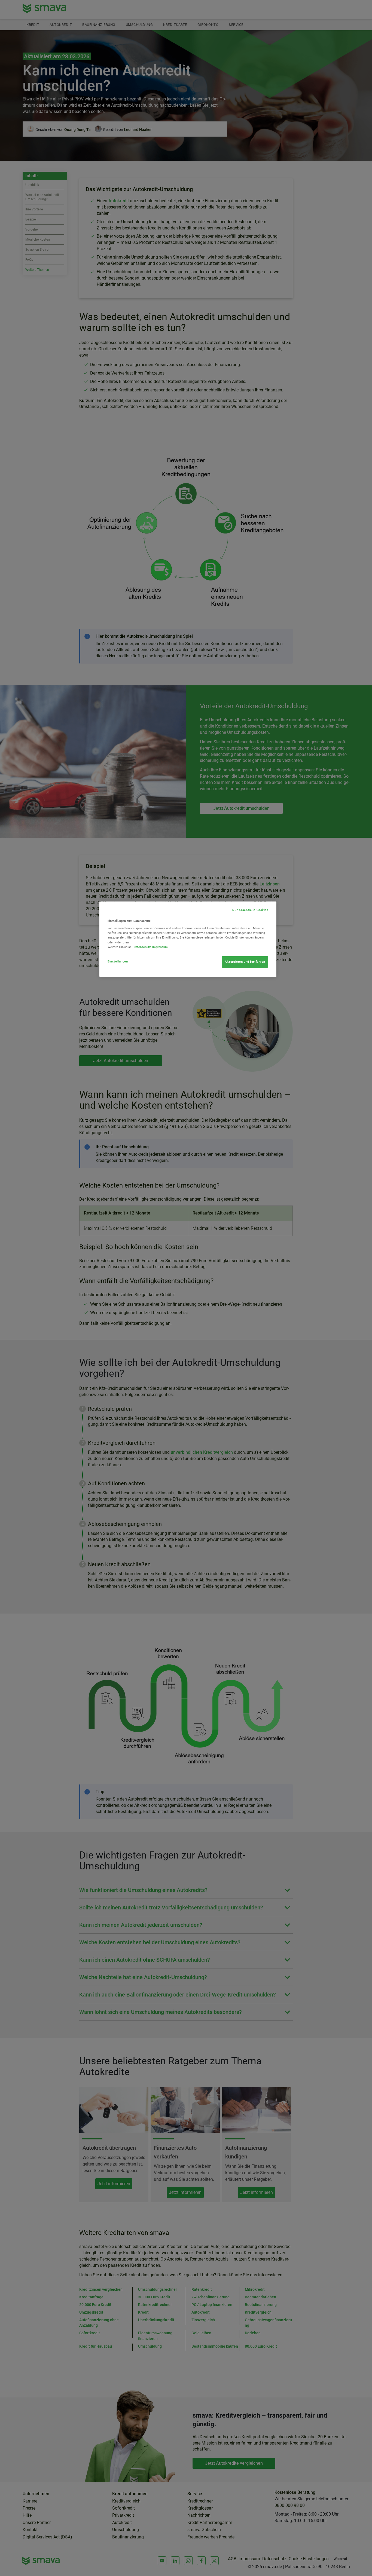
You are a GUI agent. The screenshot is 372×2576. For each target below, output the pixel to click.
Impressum (160, 947)
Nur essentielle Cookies (250, 910)
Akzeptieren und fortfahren (245, 962)
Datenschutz (142, 947)
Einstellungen (118, 961)
